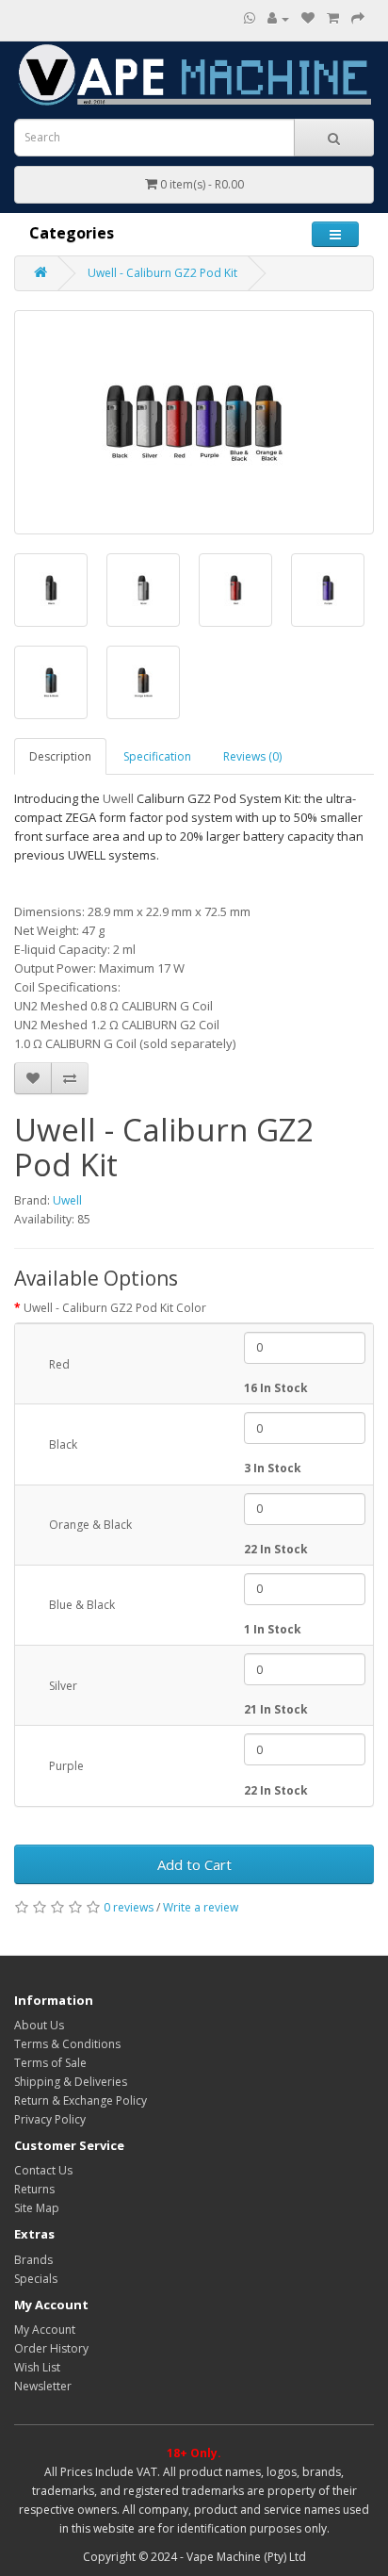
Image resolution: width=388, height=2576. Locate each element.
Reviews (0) (252, 756)
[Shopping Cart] (333, 18)
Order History (51, 2348)
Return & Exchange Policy (81, 2100)
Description (60, 756)
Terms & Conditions (67, 2044)
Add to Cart (194, 1864)
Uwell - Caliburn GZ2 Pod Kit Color (115, 1308)
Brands (33, 2260)
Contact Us (43, 2170)
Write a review (201, 1907)
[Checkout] (358, 18)
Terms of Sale (50, 2063)
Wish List (37, 2367)
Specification (157, 756)
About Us (39, 2025)
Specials (36, 2279)
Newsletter (43, 2386)
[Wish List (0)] (308, 18)
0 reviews (129, 1907)
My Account (45, 2330)
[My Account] (278, 18)
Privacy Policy (50, 2119)
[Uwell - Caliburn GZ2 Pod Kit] (194, 422)
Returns (34, 2189)
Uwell (67, 1200)
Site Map (37, 2208)
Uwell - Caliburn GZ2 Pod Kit (162, 273)
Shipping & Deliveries (71, 2082)
